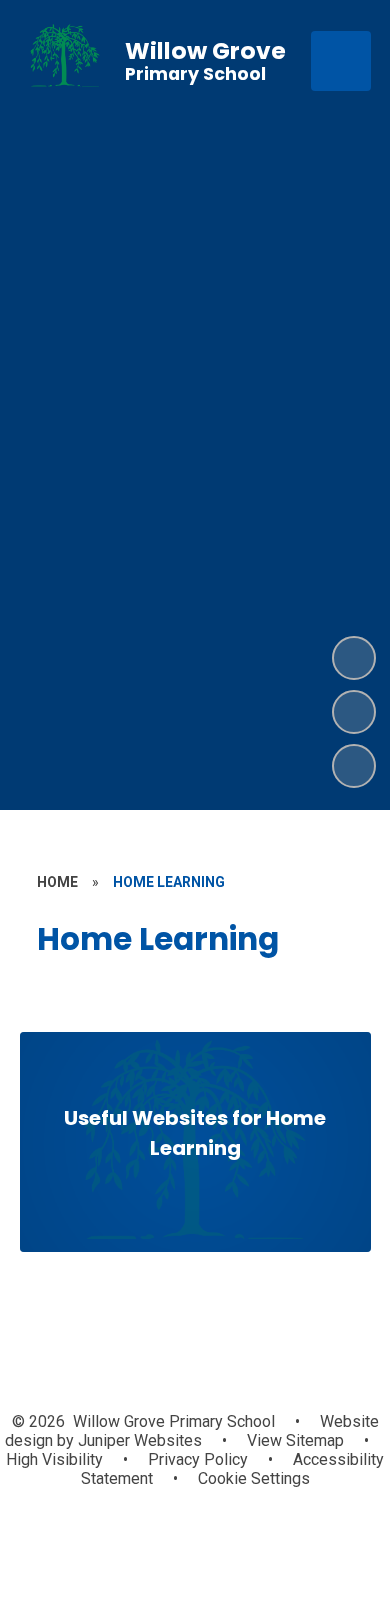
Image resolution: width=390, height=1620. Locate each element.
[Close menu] (341, 61)
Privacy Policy (198, 1459)
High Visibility (54, 1459)
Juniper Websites (138, 1440)
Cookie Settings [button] (254, 1478)
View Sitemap (295, 1440)
